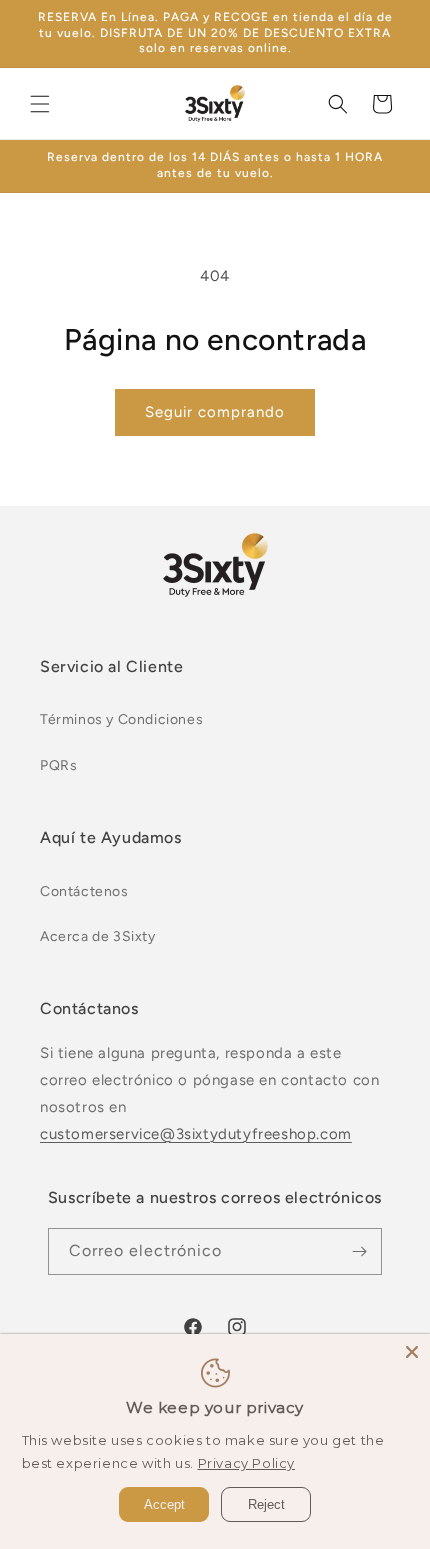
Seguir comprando (215, 412)
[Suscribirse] (359, 1251)
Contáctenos (84, 891)
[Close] (412, 1352)
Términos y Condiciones (121, 719)
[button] (40, 104)
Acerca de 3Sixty (98, 936)
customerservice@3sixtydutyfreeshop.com (196, 1134)
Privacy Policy (246, 1463)
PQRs (58, 765)
